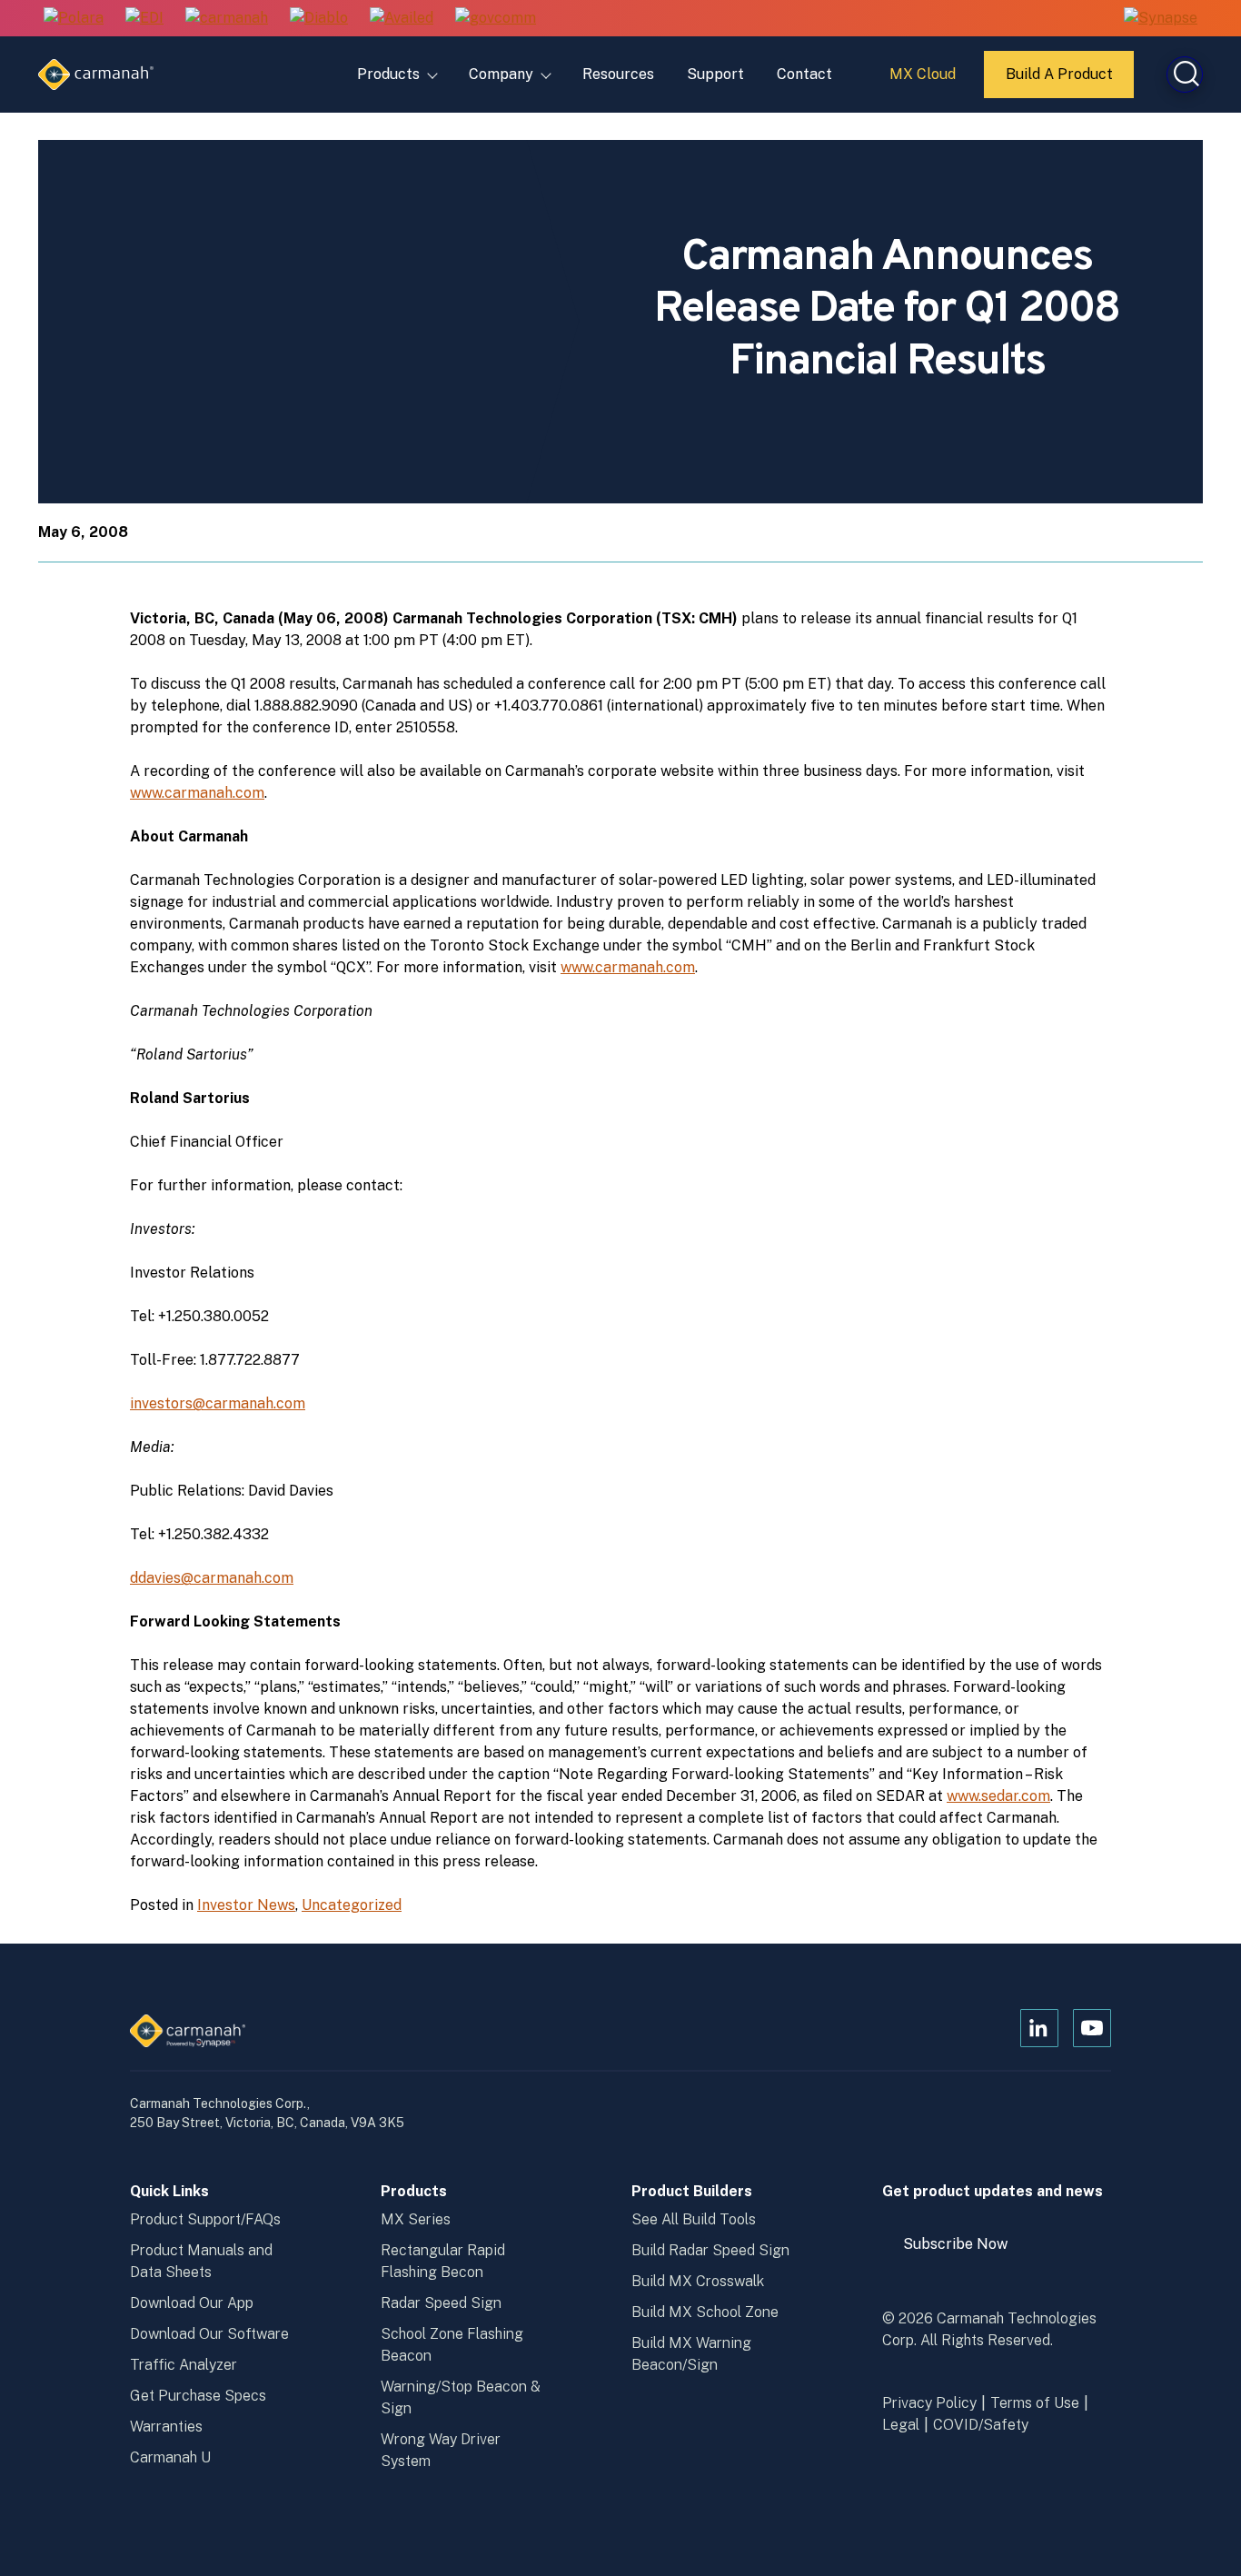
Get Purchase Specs (198, 2396)
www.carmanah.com (197, 793)
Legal (901, 2425)
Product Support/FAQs (205, 2219)
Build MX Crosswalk (698, 2281)
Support (715, 74)
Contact (804, 74)
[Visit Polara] (74, 19)
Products (388, 74)
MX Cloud (925, 81)
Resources (618, 74)
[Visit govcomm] (496, 19)
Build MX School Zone (705, 2312)
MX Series (416, 2219)
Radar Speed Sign (441, 2303)
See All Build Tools (694, 2219)
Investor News (246, 1905)
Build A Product (1060, 82)
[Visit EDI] (144, 19)
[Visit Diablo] (319, 19)
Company (501, 74)
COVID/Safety (981, 2425)
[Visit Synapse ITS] (1161, 18)
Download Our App (192, 2303)
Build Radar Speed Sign (710, 2250)
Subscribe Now (964, 2251)
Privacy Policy (929, 2403)
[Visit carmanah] (227, 19)
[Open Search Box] (1185, 75)
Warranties (166, 2427)
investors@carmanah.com (218, 1403)
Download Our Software (209, 2334)
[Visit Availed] (402, 19)
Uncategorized (352, 1905)
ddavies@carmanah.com (212, 1578)
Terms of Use (1035, 2403)
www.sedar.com (998, 1796)
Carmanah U (170, 2457)
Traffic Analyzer (184, 2365)
